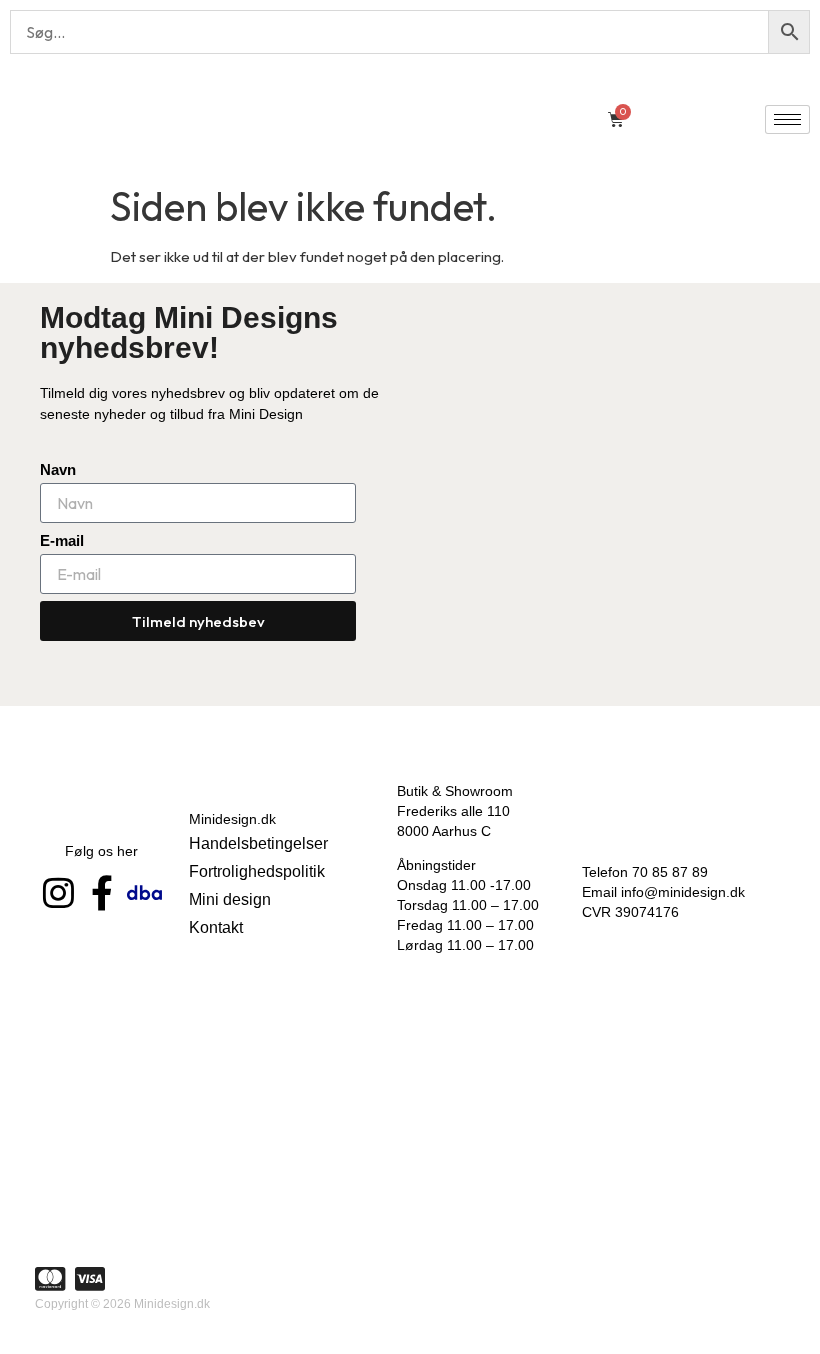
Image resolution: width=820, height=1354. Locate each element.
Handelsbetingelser (258, 843)
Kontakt (216, 927)
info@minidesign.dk (683, 892)
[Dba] (144, 892)
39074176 (647, 912)
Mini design (230, 899)
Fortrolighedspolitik (257, 871)
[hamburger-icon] (787, 119)
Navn (58, 469)
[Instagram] (58, 892)
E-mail (62, 540)
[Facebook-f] (101, 892)
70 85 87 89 (670, 872)
